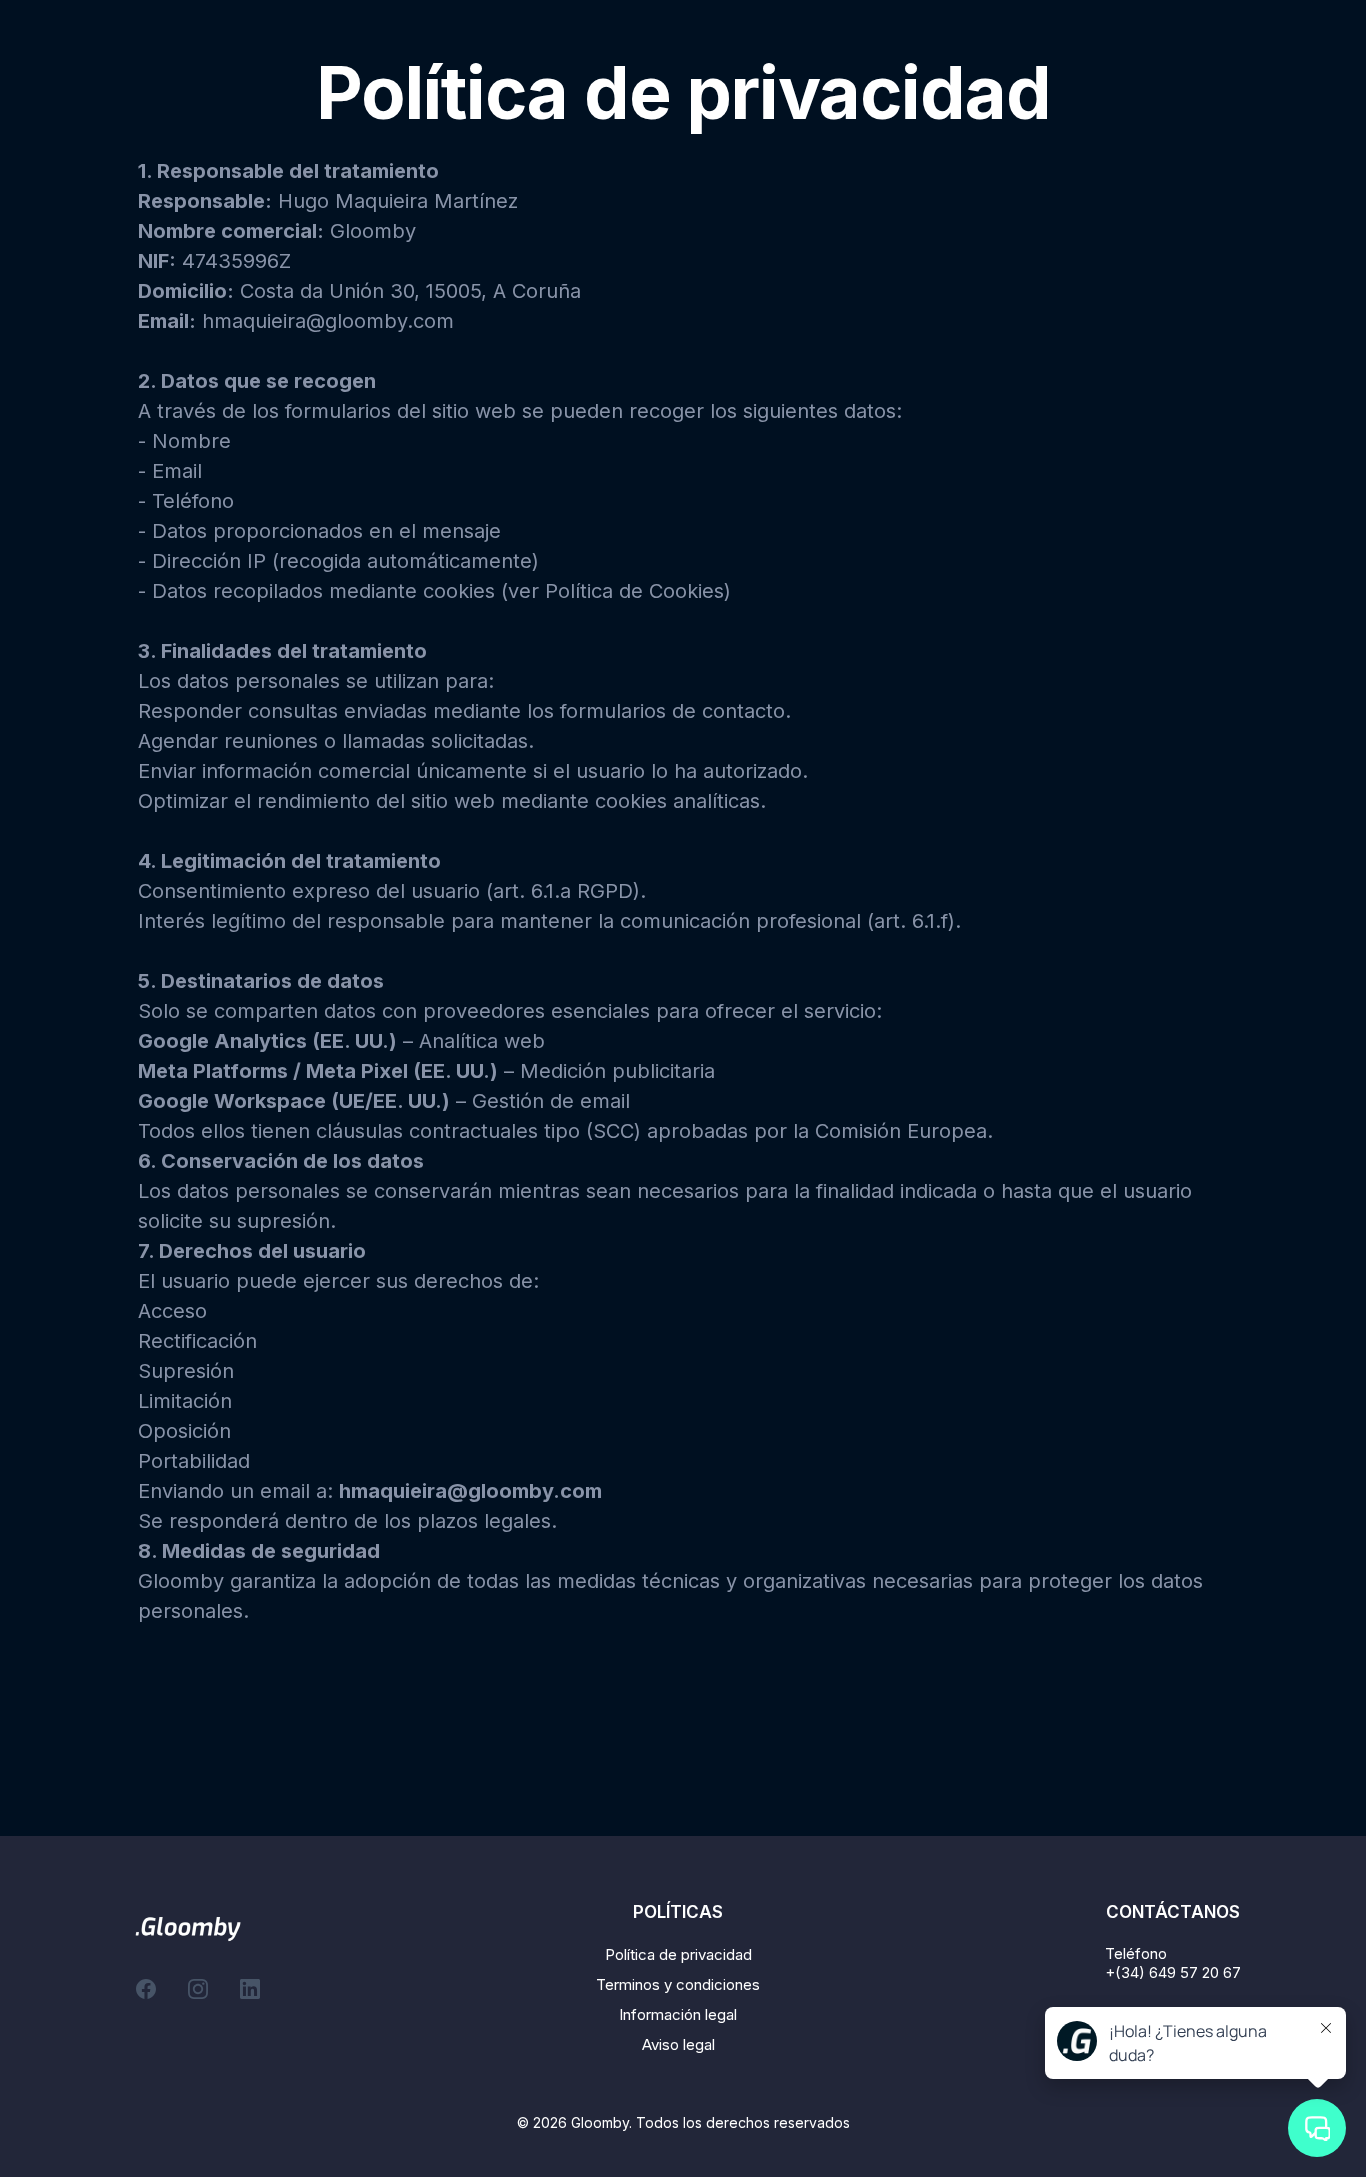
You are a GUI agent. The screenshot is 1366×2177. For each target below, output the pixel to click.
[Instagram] (198, 1989)
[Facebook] (146, 1989)
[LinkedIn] (250, 1989)
